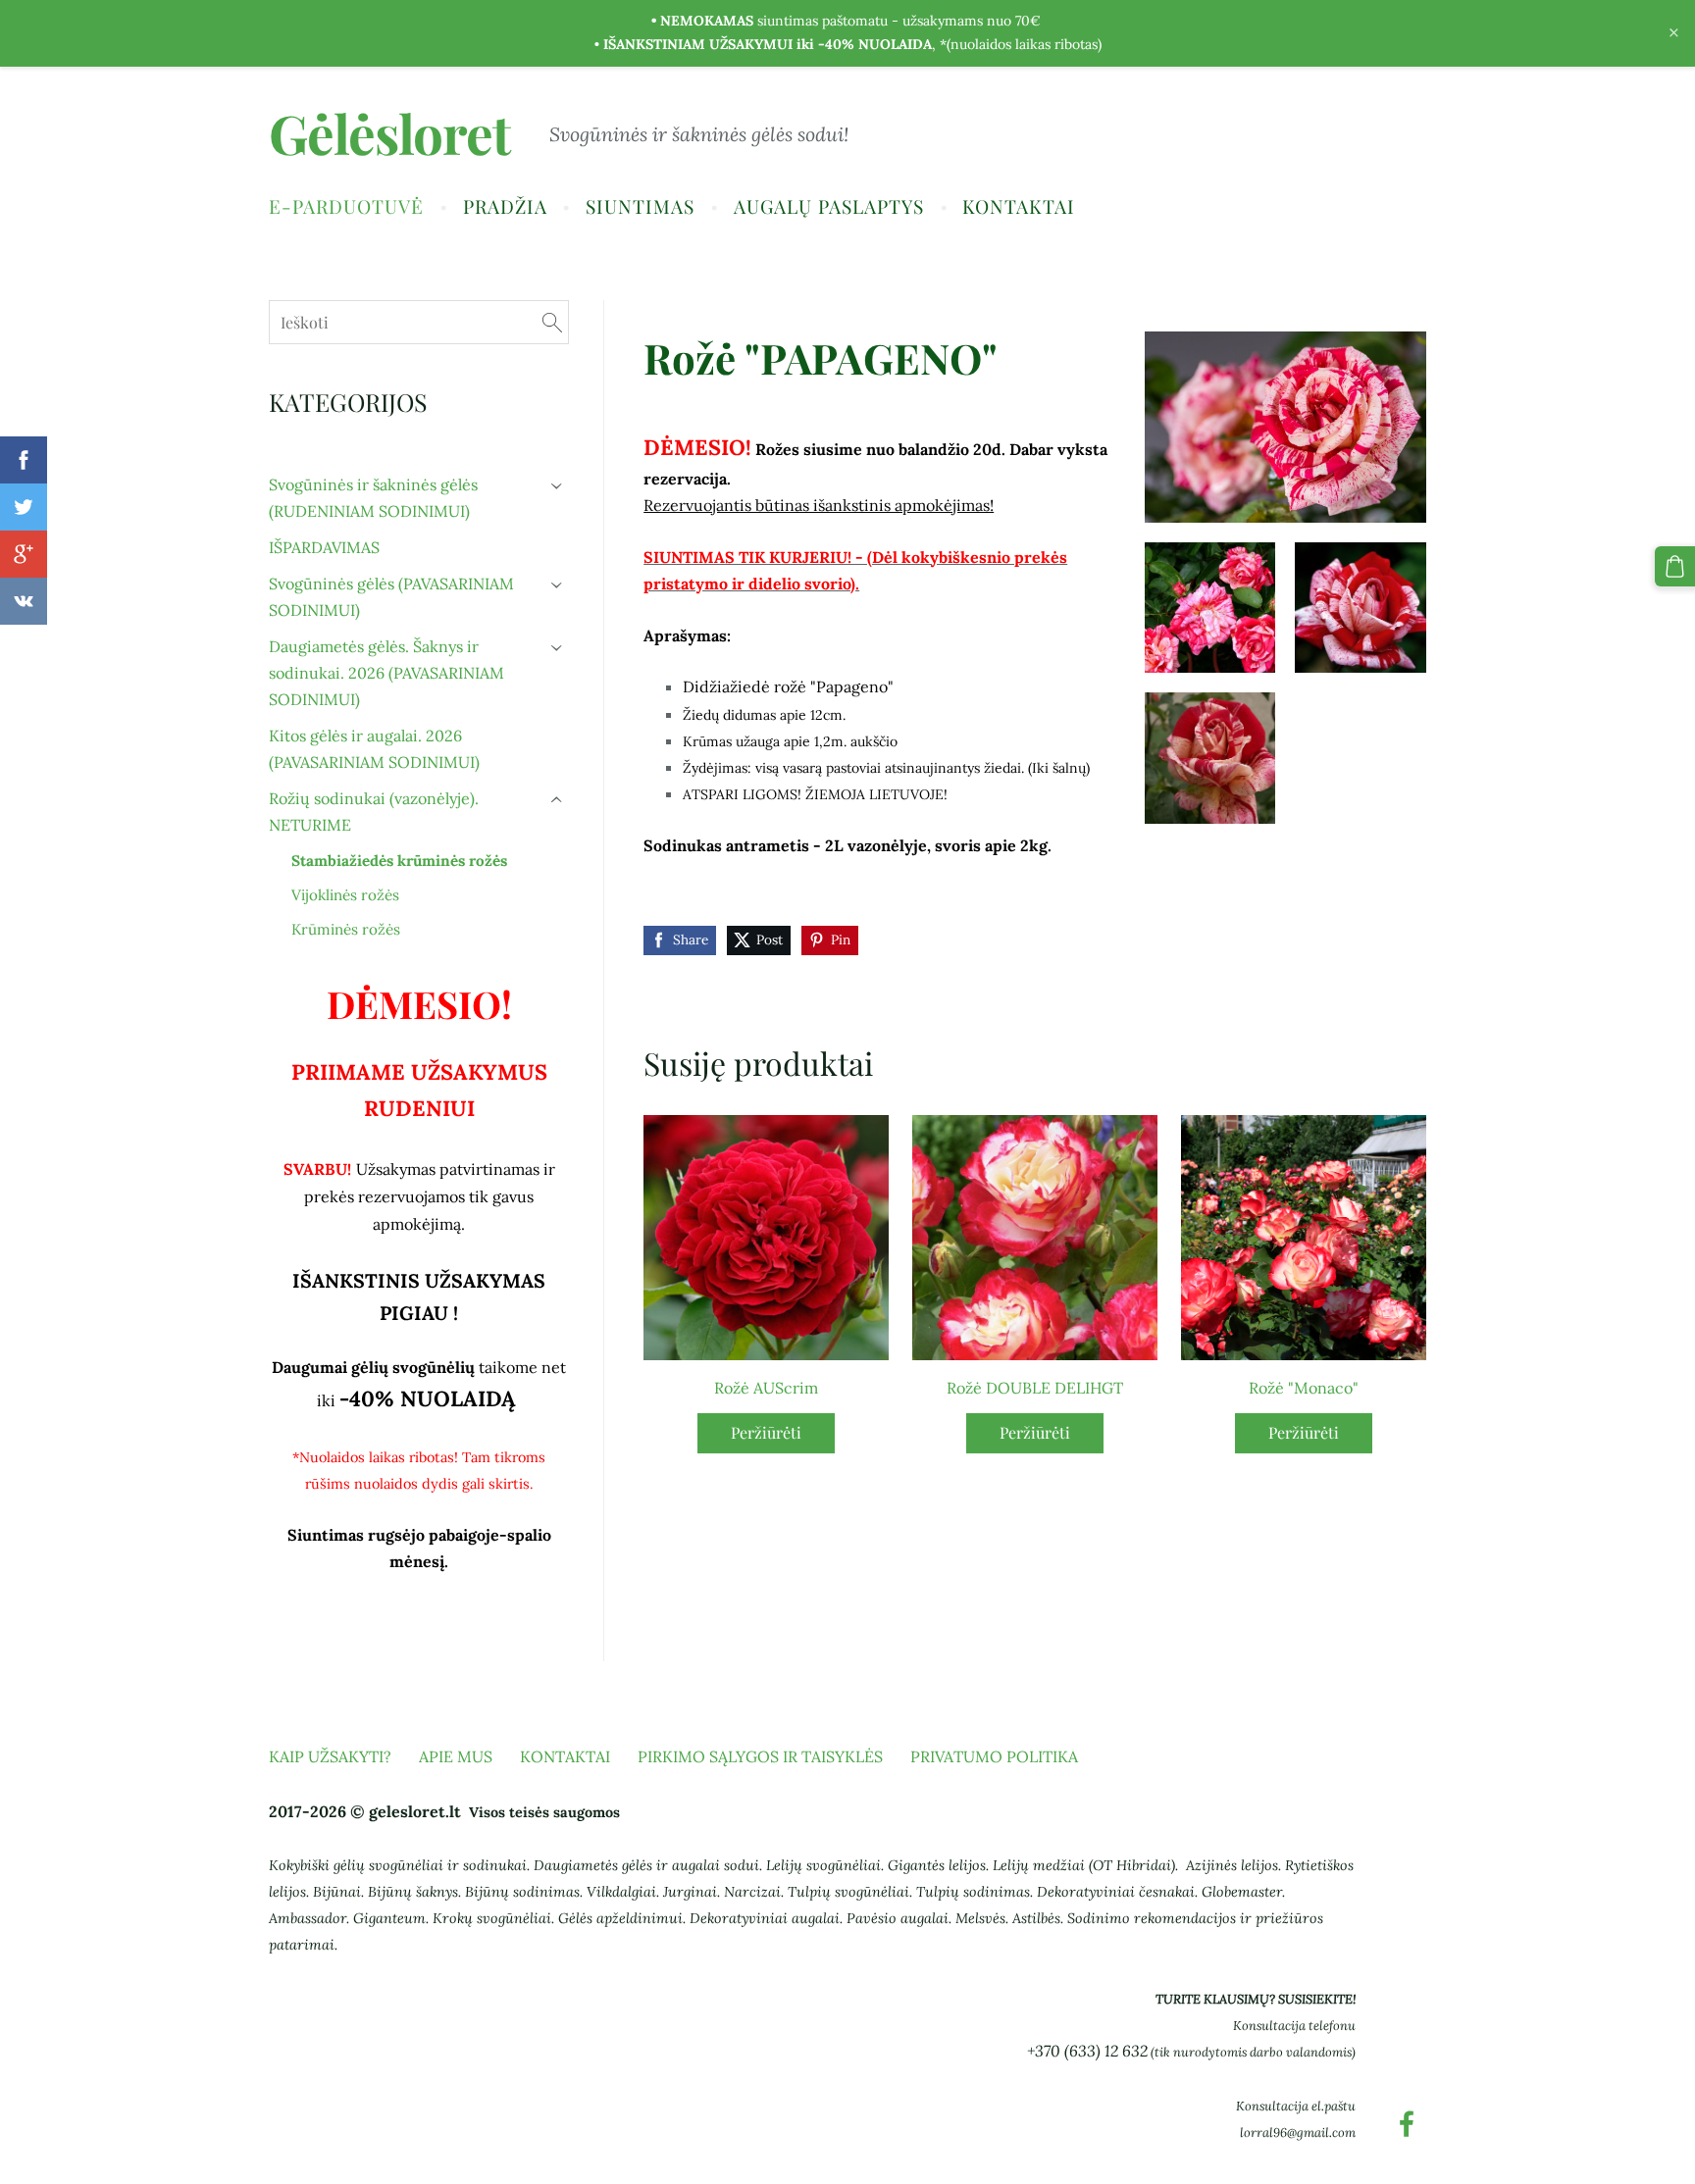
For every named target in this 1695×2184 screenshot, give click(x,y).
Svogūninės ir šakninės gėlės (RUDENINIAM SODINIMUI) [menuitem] (373, 498)
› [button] (558, 486)
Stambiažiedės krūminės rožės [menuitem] (399, 861)
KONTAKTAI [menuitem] (1019, 206)
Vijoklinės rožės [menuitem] (345, 895)
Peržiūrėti (766, 1432)
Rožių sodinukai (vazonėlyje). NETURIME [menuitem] (374, 812)
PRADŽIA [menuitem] (505, 206)
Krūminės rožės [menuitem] (346, 929)
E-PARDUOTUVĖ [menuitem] (346, 206)
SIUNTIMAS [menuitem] (640, 206)
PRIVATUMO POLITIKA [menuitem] (994, 1756)
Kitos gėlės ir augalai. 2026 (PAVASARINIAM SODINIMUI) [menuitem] (374, 749)
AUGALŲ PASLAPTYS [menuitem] (829, 206)
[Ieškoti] (552, 322)
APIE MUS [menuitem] (456, 1756)
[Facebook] (1407, 2124)
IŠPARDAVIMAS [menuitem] (324, 547)
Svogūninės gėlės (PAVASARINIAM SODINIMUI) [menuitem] (391, 597)
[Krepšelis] (1675, 566)
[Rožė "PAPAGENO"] (1210, 608)
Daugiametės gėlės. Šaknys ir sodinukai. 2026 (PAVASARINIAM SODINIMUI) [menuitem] (386, 673)
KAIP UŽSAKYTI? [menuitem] (330, 1756)
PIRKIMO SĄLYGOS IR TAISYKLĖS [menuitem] (760, 1756)
